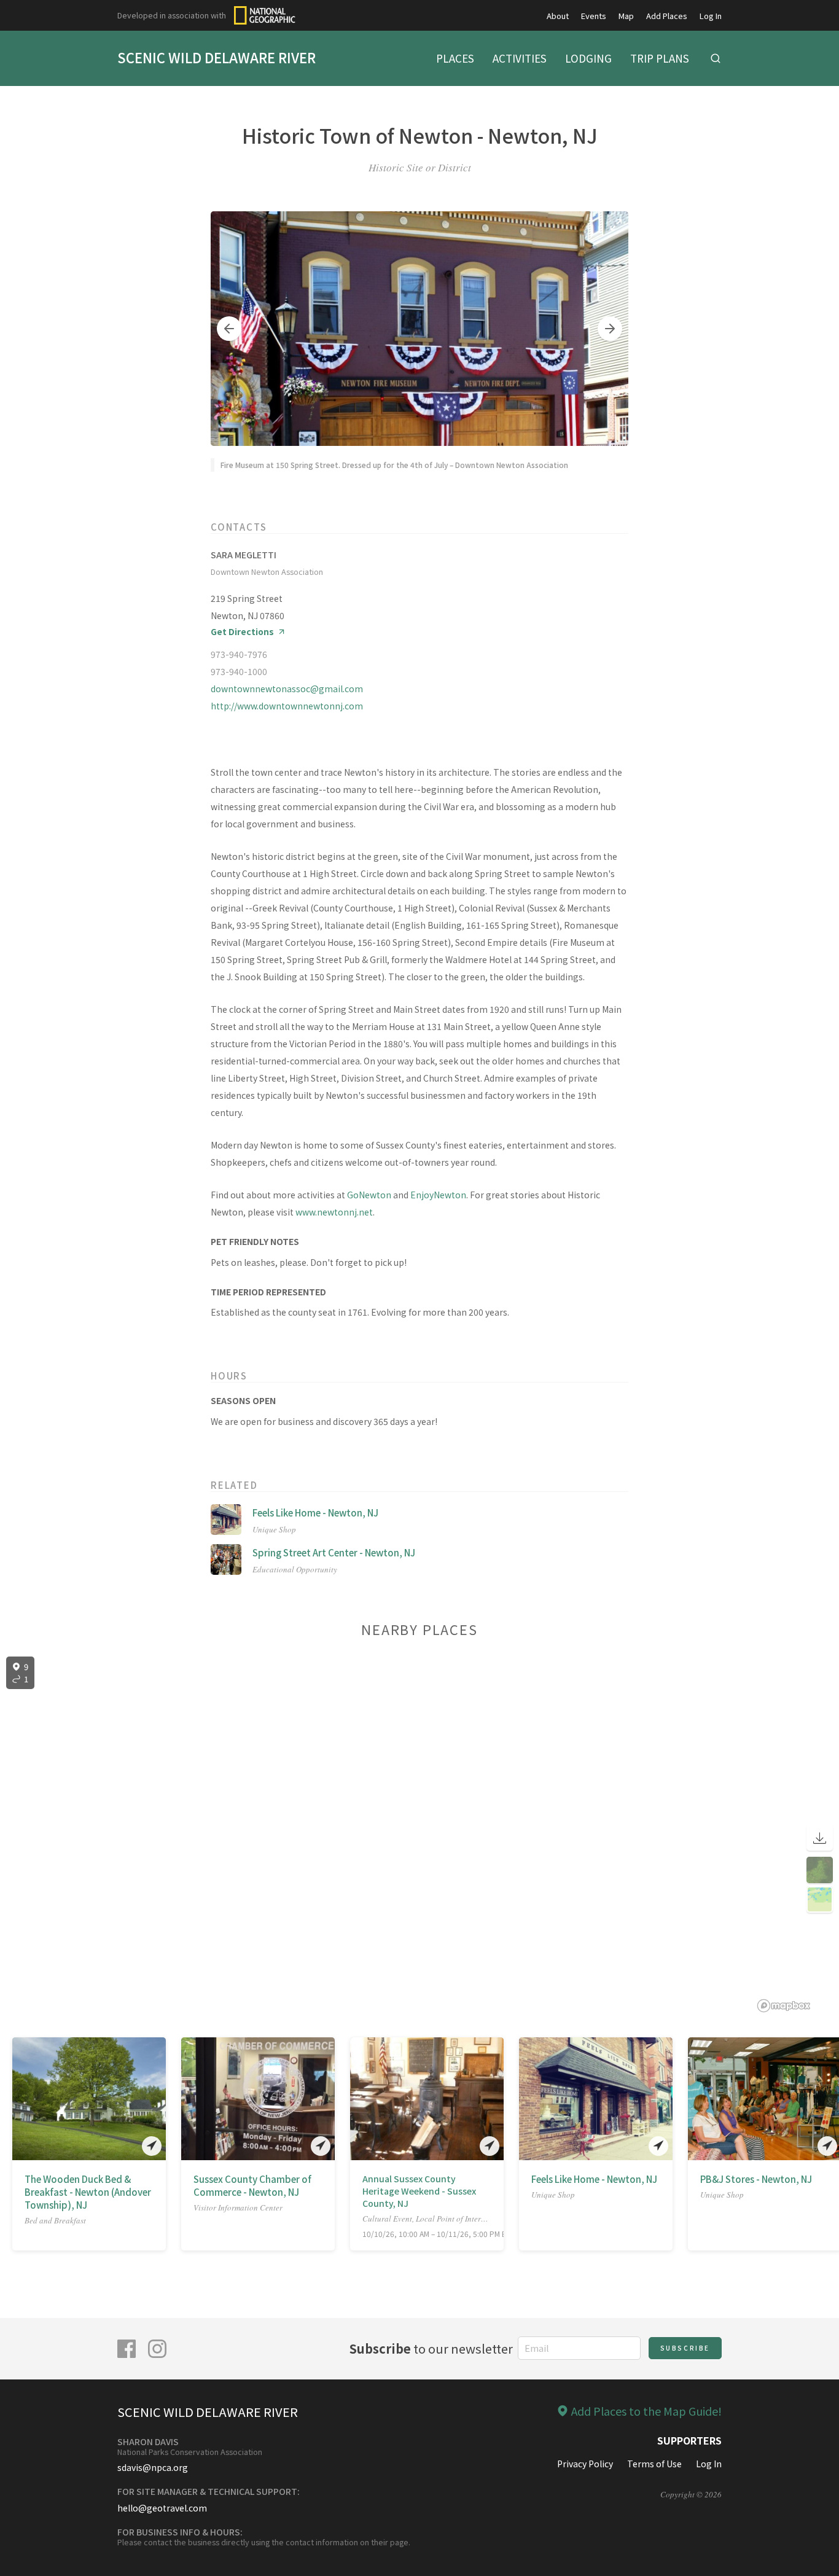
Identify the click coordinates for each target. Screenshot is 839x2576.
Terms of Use (654, 2464)
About (558, 16)
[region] (419, 1835)
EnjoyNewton (438, 1195)
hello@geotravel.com (162, 2508)
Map (626, 16)
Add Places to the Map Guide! (646, 2411)
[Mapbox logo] (784, 2006)
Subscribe (685, 2348)
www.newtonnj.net (334, 1212)
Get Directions (242, 632)
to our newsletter (431, 2348)
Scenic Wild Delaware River (217, 57)
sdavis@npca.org (153, 2467)
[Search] (716, 58)
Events (594, 16)
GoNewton (369, 1195)
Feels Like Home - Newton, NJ (315, 1512)
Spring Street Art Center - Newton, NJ (334, 1552)
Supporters (689, 2440)
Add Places (667, 16)
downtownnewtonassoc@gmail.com (287, 689)
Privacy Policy (585, 2464)
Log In (711, 16)
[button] (229, 329)
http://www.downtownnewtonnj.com (287, 706)
